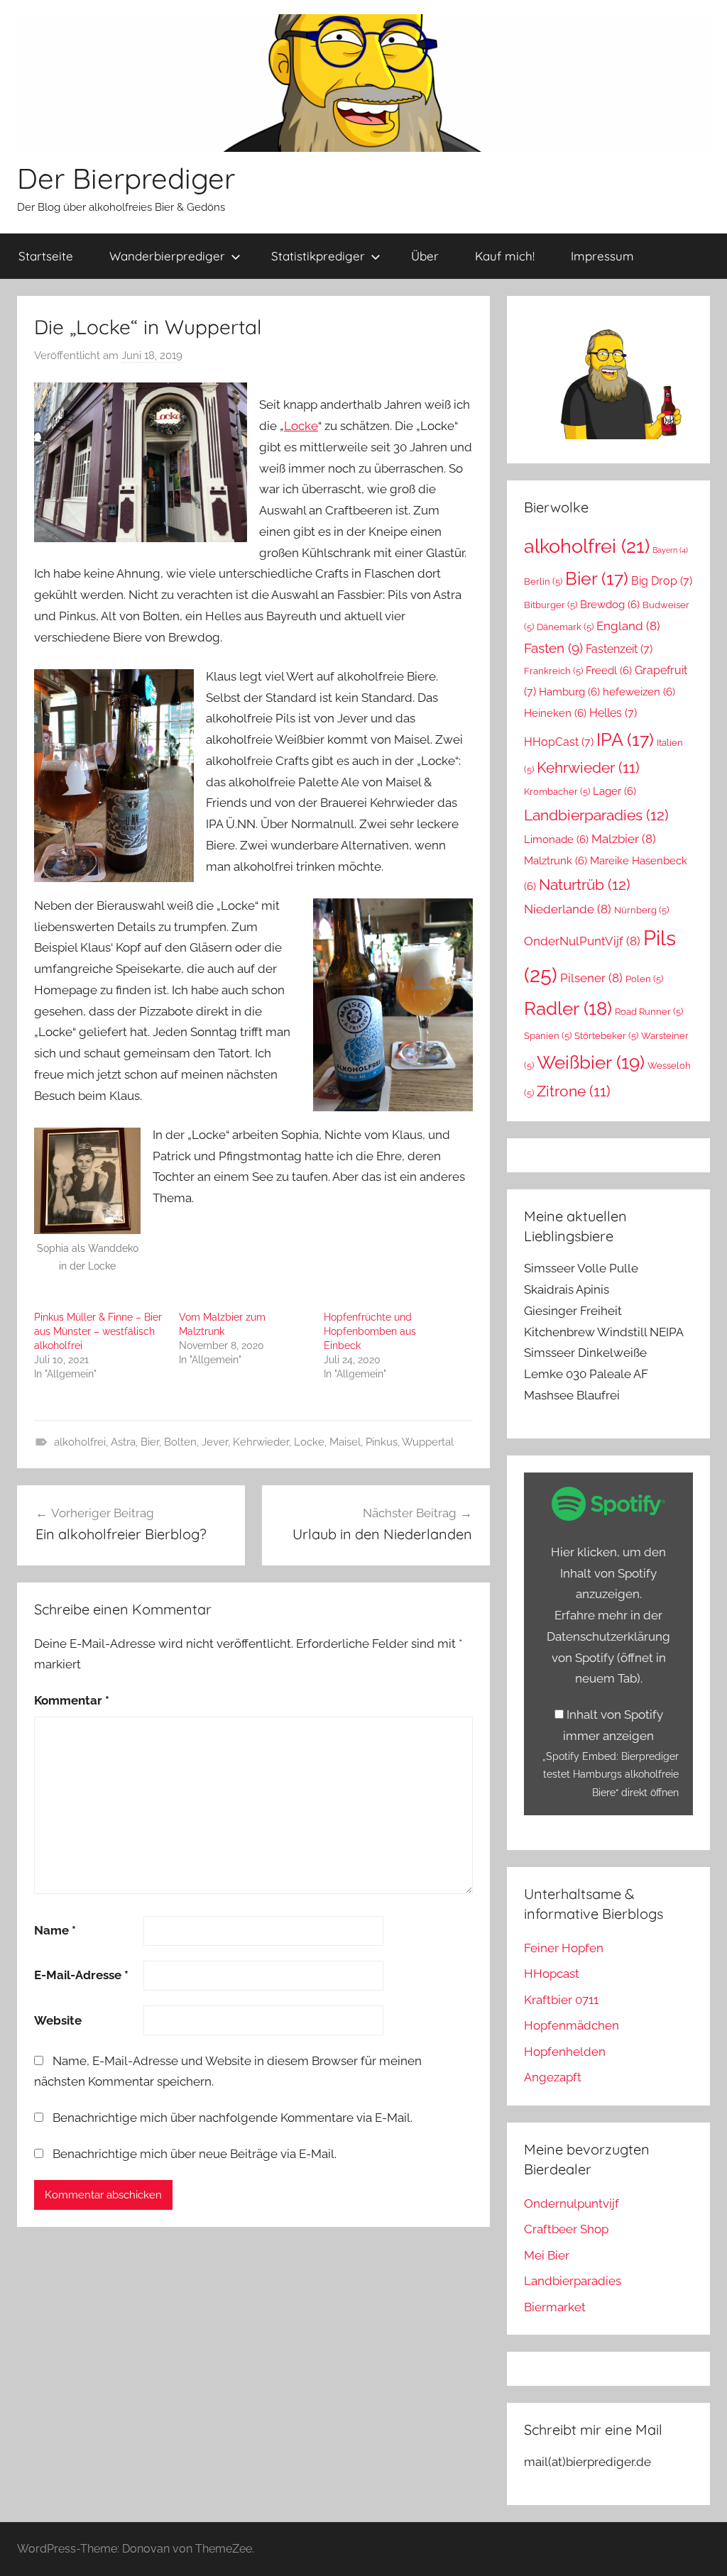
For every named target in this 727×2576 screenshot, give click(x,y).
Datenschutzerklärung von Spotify (608, 1658)
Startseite (46, 256)
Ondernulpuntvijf (572, 2203)
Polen (644, 979)
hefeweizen (639, 692)
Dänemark (565, 627)
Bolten (180, 1442)
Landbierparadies (596, 815)
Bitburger (551, 605)
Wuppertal (428, 1442)
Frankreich (553, 671)
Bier (150, 1442)
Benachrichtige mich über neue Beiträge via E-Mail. (195, 2154)
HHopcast (552, 1974)
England (628, 626)
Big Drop (662, 581)
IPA (625, 739)
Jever (215, 1442)
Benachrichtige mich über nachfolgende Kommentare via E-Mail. (233, 2118)
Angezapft (553, 2077)
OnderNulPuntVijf (582, 941)
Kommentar (72, 1700)
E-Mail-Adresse (81, 1975)
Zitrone (574, 1091)
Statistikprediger (318, 256)
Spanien (548, 1036)
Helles (613, 713)
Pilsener (591, 978)
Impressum (602, 256)
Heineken (555, 713)
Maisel (345, 1442)
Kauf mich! (505, 256)
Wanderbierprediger (167, 256)
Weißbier (591, 1062)
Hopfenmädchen (572, 2025)
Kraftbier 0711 (561, 2000)
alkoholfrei (80, 1442)
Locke (301, 426)
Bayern (670, 550)
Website (58, 2020)
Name (55, 1930)
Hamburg (569, 692)
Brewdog (610, 604)
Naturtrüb (585, 885)
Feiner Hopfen (564, 1948)
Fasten (553, 648)
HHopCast (559, 742)
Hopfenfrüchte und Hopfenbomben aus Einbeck (370, 1331)
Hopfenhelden (565, 2052)
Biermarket (555, 2307)
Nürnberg (641, 910)
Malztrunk (556, 860)
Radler (568, 1008)
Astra (123, 1442)
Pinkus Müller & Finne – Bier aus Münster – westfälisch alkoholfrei (98, 1331)
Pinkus (382, 1442)
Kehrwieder (261, 1442)
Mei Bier (547, 2255)
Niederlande (568, 909)
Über (425, 256)
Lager (614, 791)
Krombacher (557, 792)
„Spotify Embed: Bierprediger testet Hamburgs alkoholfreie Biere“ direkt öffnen (611, 1774)
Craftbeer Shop (566, 2229)
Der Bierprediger (126, 178)
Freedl (609, 670)
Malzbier (624, 839)
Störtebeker (606, 1036)
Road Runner (649, 1012)
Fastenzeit (619, 649)
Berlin (543, 582)
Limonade (556, 839)
